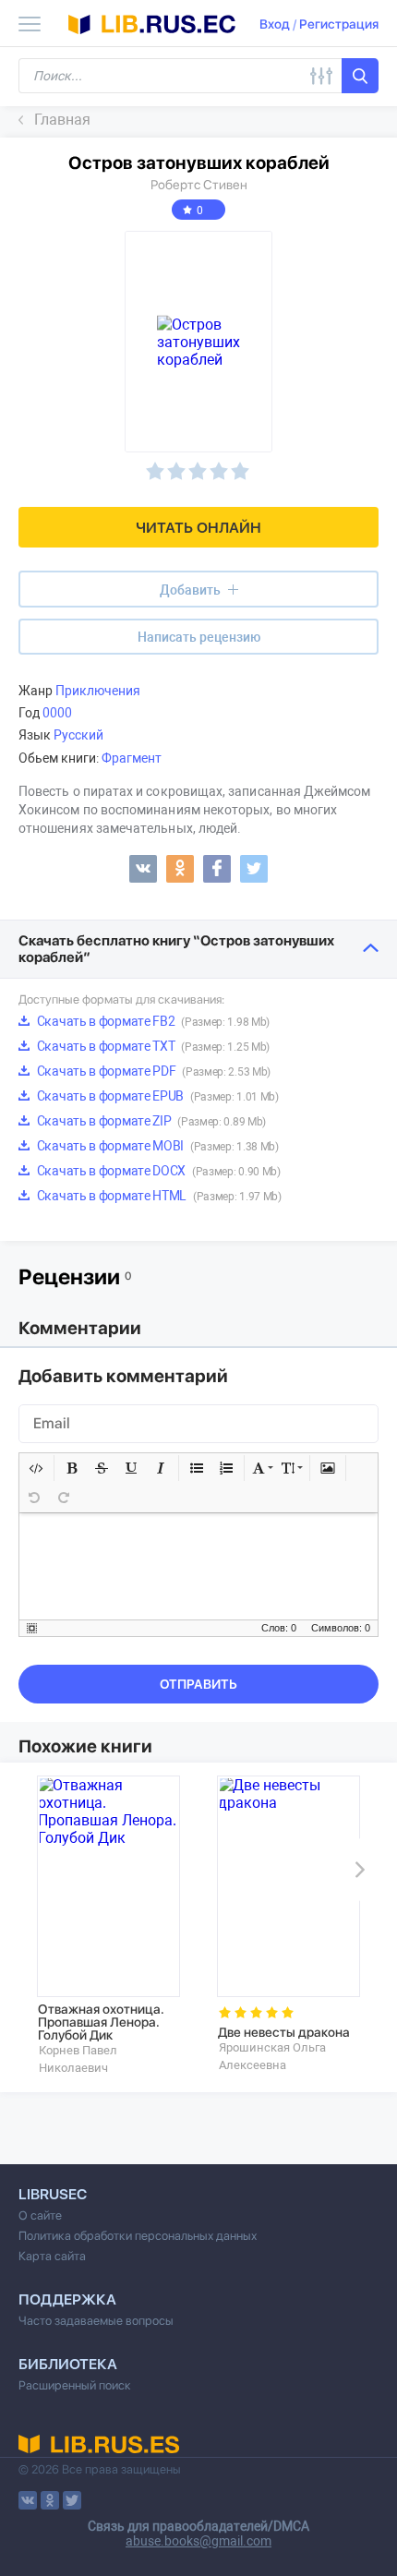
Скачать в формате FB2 (152, 1021)
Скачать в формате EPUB (156, 1096)
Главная (62, 120)
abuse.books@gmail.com (198, 2541)
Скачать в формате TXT (152, 1046)
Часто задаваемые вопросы (96, 2321)
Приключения (98, 691)
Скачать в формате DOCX (157, 1171)
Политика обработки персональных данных (138, 2236)
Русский (78, 735)
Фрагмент (132, 758)
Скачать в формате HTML (158, 1196)
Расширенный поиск (75, 2385)
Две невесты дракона (284, 2032)
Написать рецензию (199, 637)
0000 (57, 713)
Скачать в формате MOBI (156, 1146)
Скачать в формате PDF (152, 1071)
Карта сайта (52, 2256)
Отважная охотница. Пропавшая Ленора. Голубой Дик (101, 2022)
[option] (108, 1926)
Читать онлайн (198, 528)
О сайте (40, 2215)
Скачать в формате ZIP (150, 1121)
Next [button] (356, 1870)
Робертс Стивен (199, 185)
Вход (275, 24)
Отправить (198, 1684)
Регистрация (339, 24)
